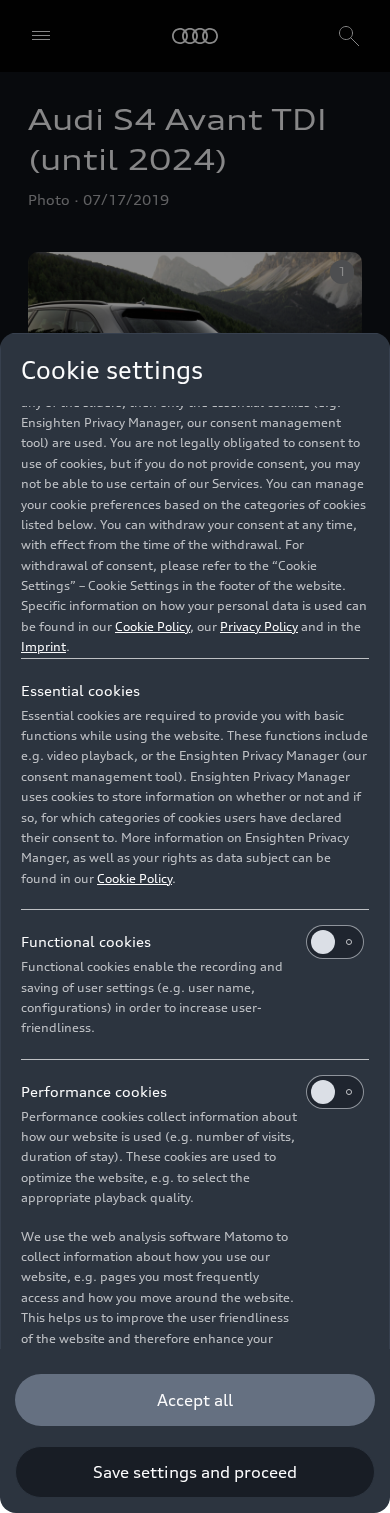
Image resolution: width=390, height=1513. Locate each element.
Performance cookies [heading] (94, 1091)
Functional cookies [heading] (86, 941)
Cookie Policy (152, 626)
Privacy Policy (259, 626)
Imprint (43, 646)
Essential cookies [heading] (80, 690)
